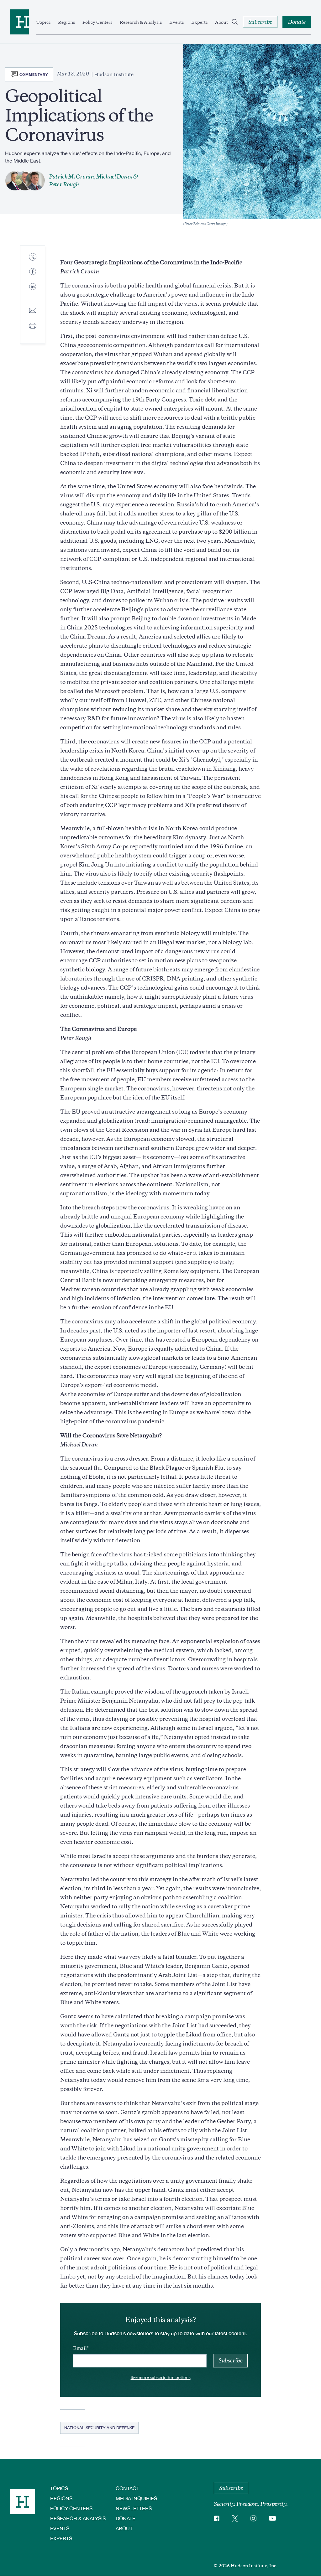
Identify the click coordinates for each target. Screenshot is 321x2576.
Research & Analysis (141, 22)
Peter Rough (64, 184)
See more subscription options (161, 2378)
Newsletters (134, 2508)
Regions (66, 22)
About (221, 22)
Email (80, 2348)
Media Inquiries (136, 2498)
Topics (43, 22)
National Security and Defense (99, 2428)
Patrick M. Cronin (71, 177)
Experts (199, 22)
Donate (126, 2518)
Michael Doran (114, 177)
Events (176, 22)
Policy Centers (97, 22)
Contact (127, 2488)
